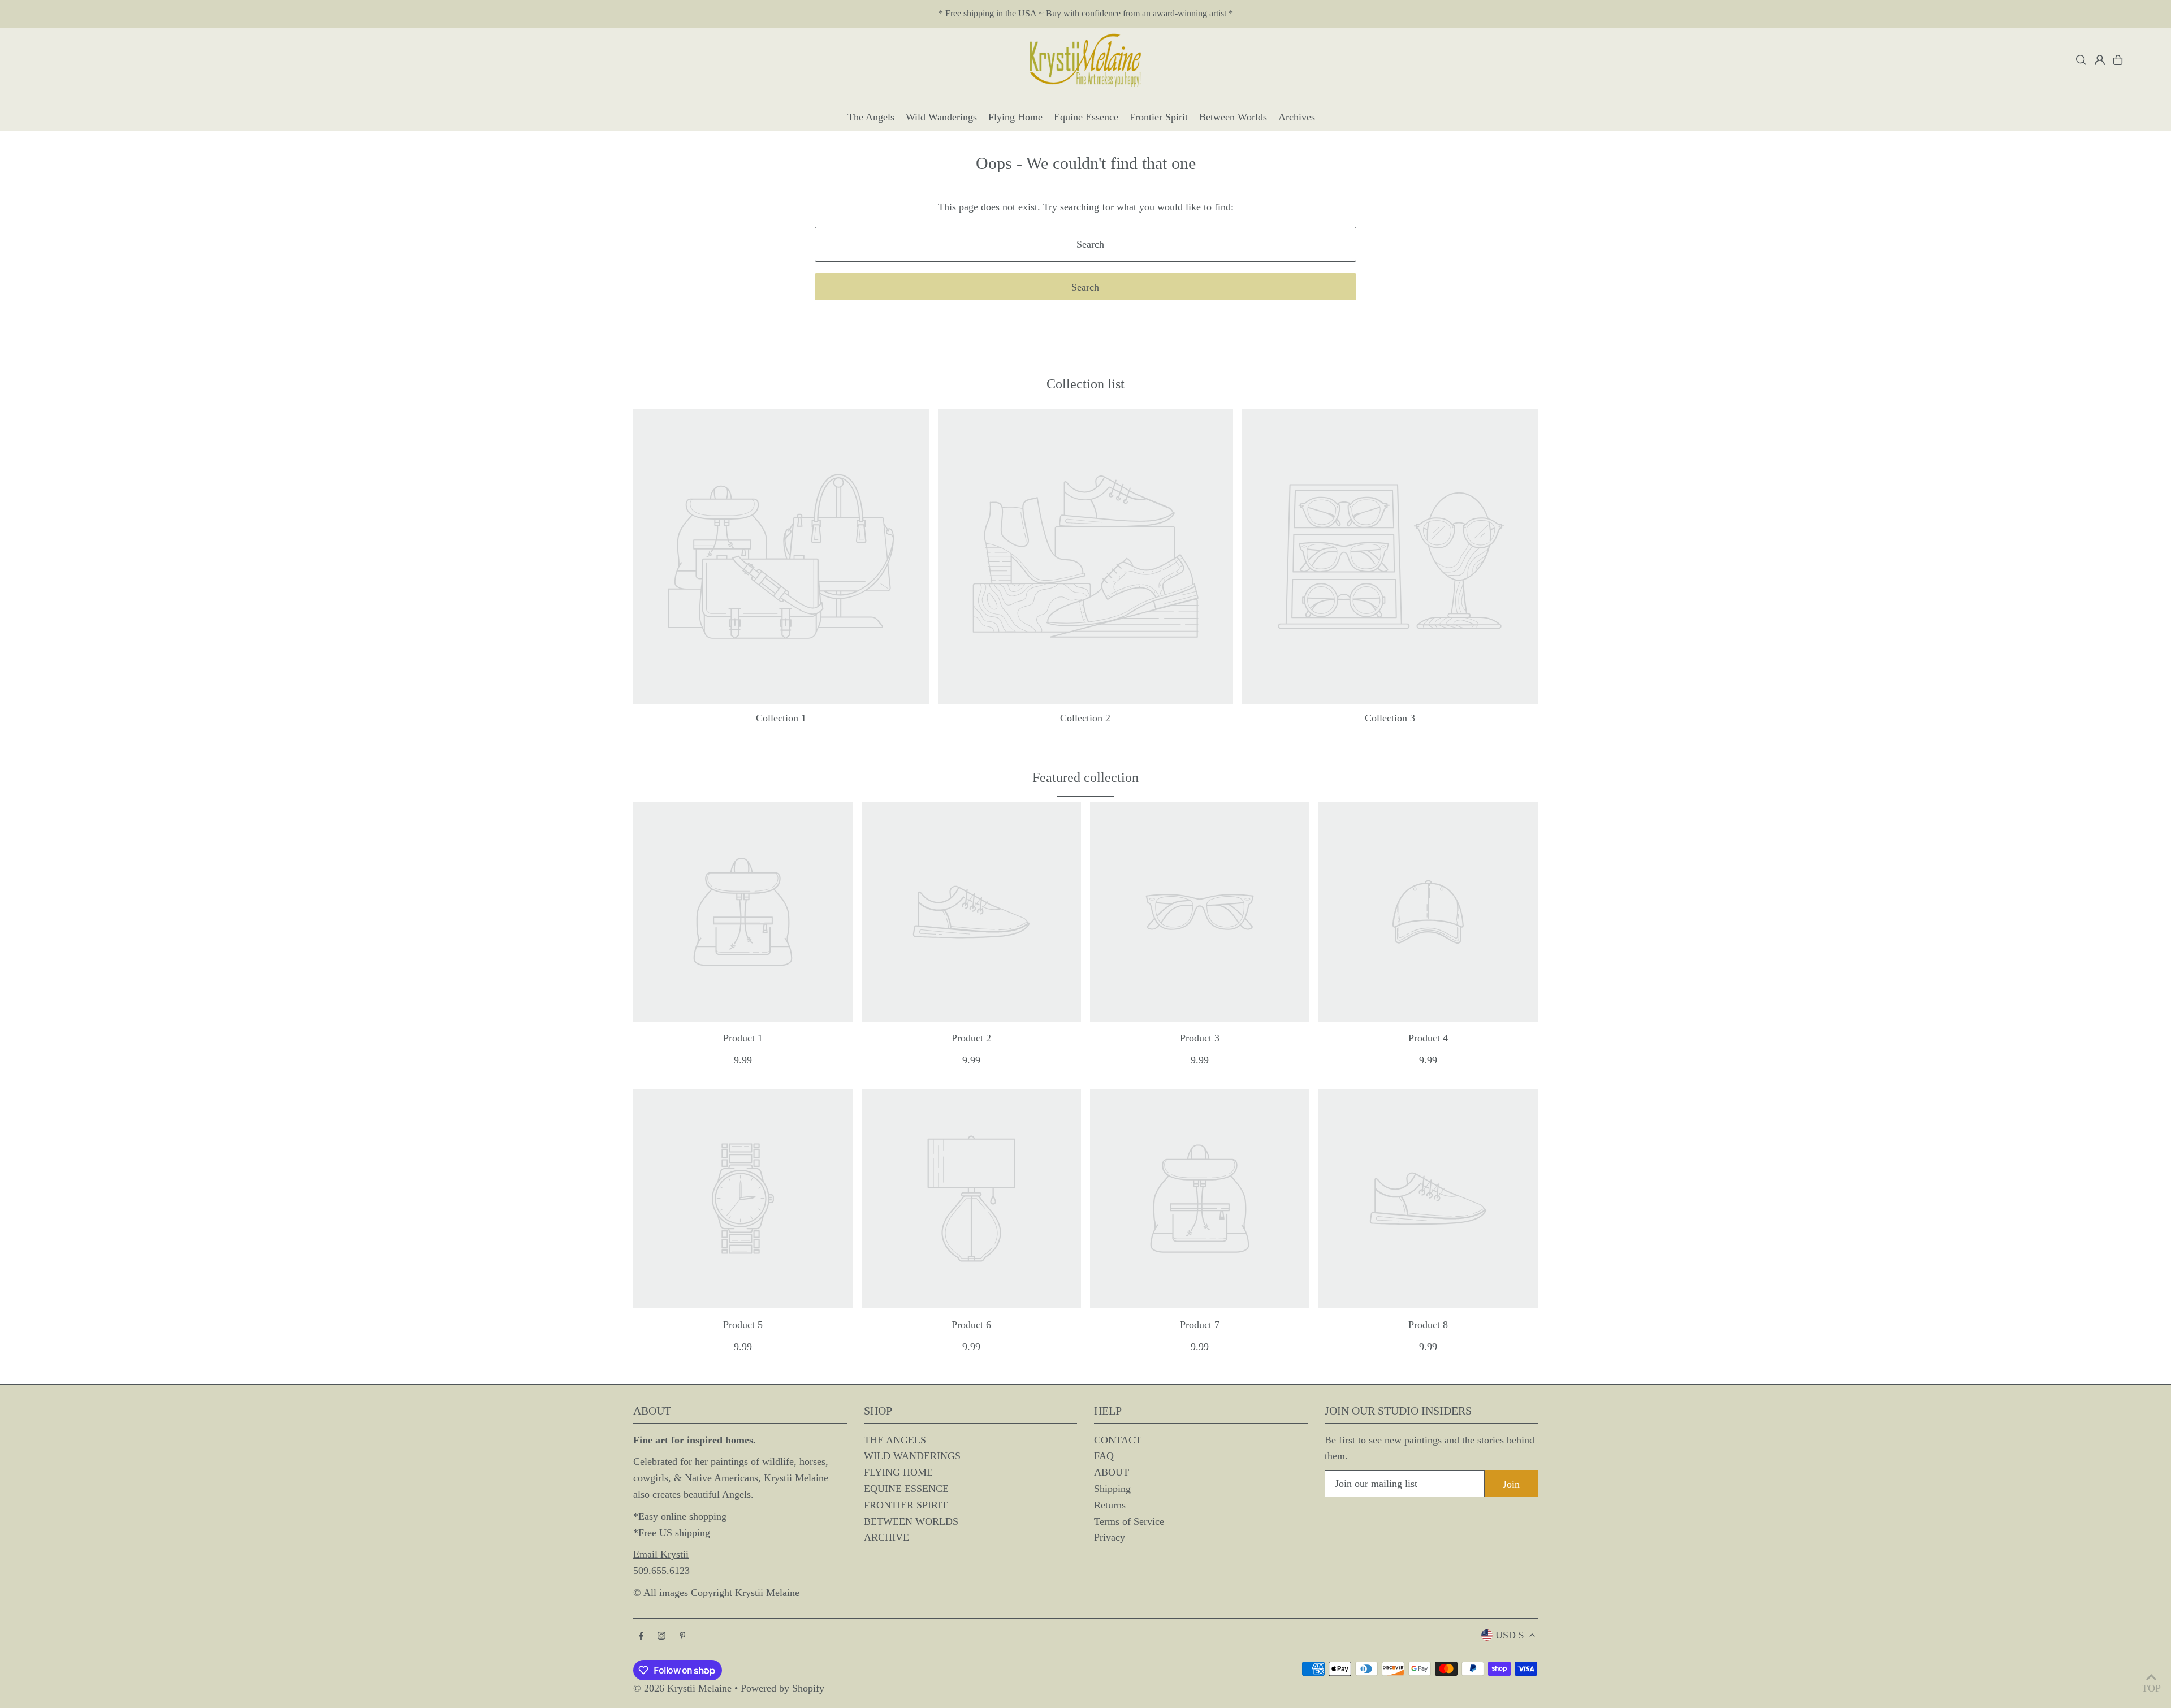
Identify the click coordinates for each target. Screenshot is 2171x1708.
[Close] (1299, 732)
